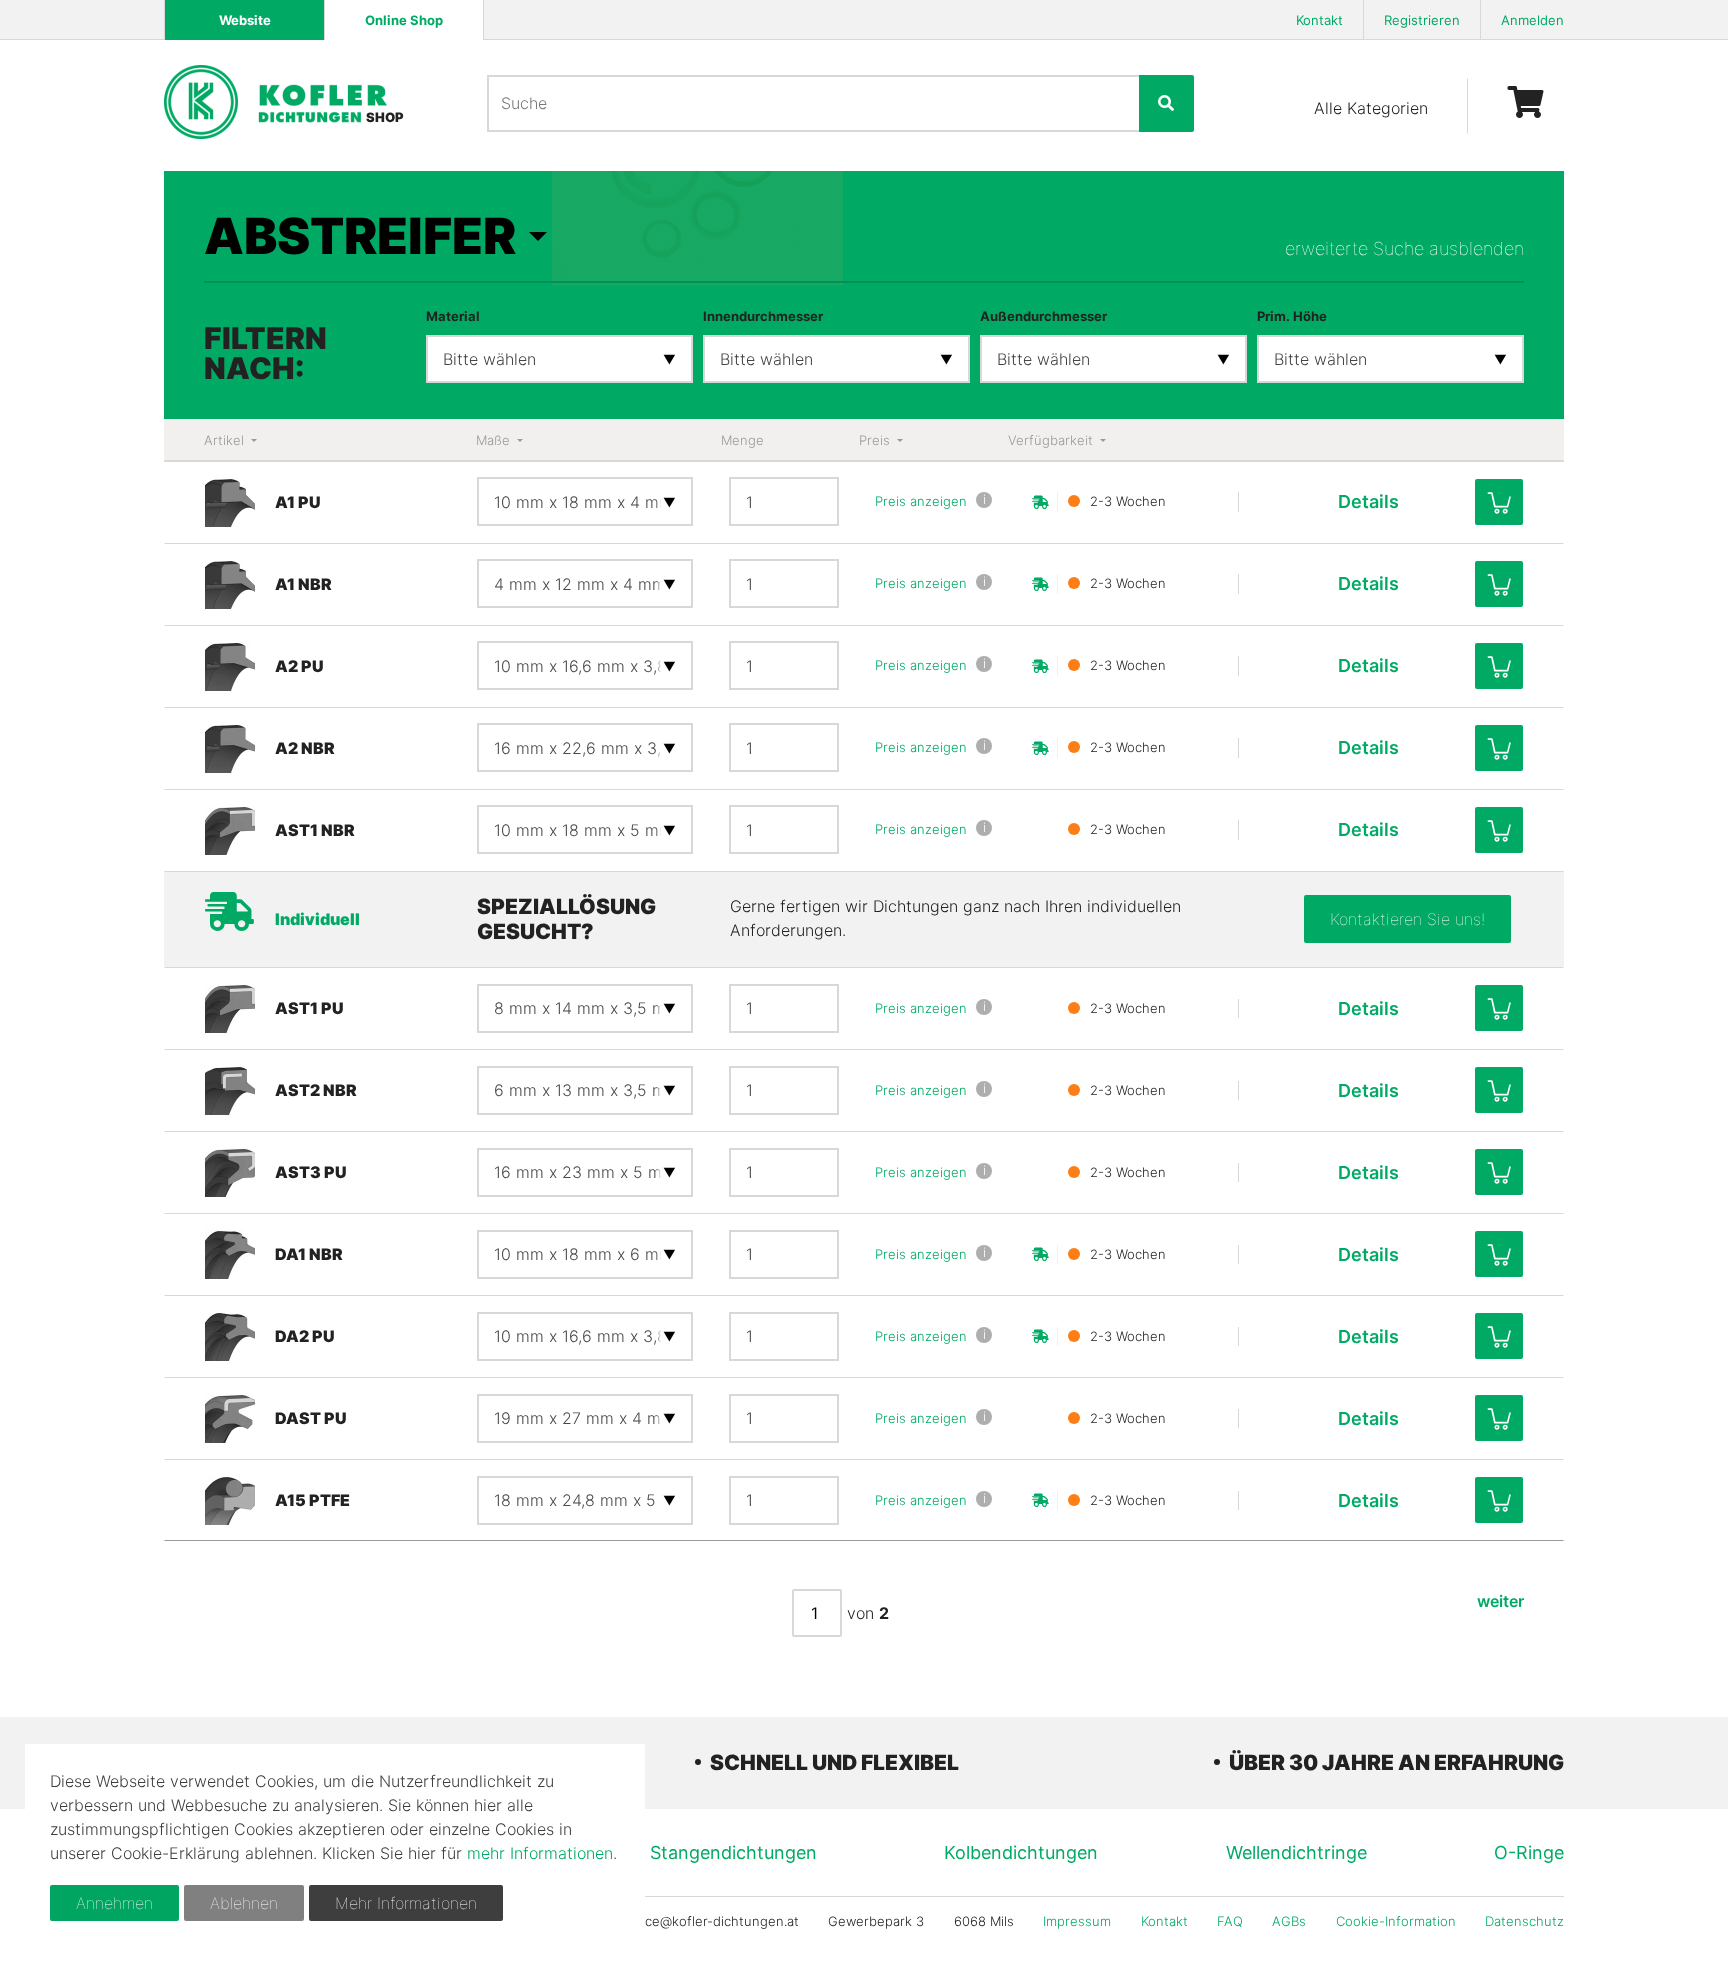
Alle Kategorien (1371, 108)
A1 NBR (303, 584)
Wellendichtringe (1296, 1852)
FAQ (1230, 1921)
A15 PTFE (312, 1500)
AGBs (1289, 1921)
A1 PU (298, 502)
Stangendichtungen (733, 1852)
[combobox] (559, 359)
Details (1368, 501)
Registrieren (1422, 20)
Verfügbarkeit (1052, 440)
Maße (495, 440)
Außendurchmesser (1043, 316)
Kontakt (1319, 20)
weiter (1500, 1601)
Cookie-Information (1396, 1921)
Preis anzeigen (921, 501)
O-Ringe (1529, 1852)
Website (245, 20)
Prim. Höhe (1292, 316)
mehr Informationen (540, 1853)
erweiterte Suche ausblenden (1404, 249)
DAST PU (311, 1418)
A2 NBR (305, 748)
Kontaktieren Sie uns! (1407, 919)
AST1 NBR (315, 830)
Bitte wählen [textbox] (489, 359)
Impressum (1077, 1921)
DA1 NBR (309, 1254)
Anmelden (1532, 20)
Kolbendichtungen (1021, 1852)
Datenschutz (1524, 1921)
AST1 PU (309, 1008)
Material (453, 316)
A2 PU (299, 666)
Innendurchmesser (763, 316)
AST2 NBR (316, 1090)
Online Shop (404, 20)
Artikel (226, 440)
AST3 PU (311, 1172)
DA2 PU (305, 1336)
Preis (876, 440)
